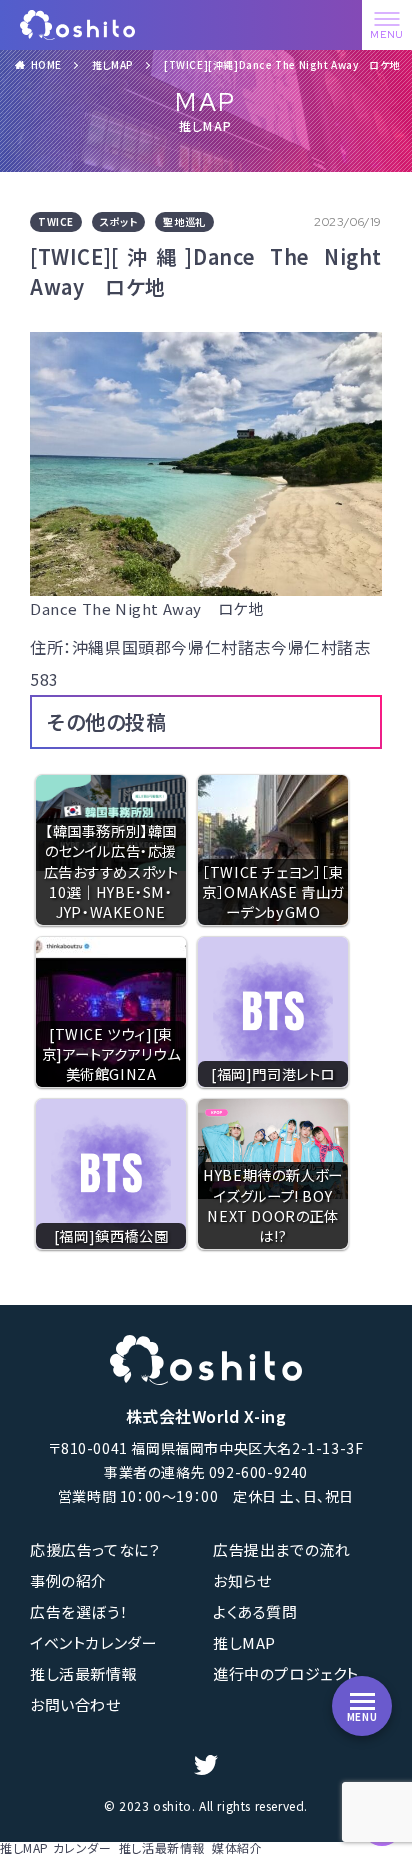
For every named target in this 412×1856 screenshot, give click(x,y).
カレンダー (82, 1847)
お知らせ (242, 1580)
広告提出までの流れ (281, 1549)
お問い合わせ (75, 1704)
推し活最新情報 (83, 1673)
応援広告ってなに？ (95, 1549)
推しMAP (113, 64)
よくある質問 (255, 1611)
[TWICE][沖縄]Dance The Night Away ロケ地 (282, 64)
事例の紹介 (68, 1580)
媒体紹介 (237, 1847)
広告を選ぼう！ (79, 1611)
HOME (46, 64)
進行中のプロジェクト (286, 1673)
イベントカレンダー (93, 1642)
